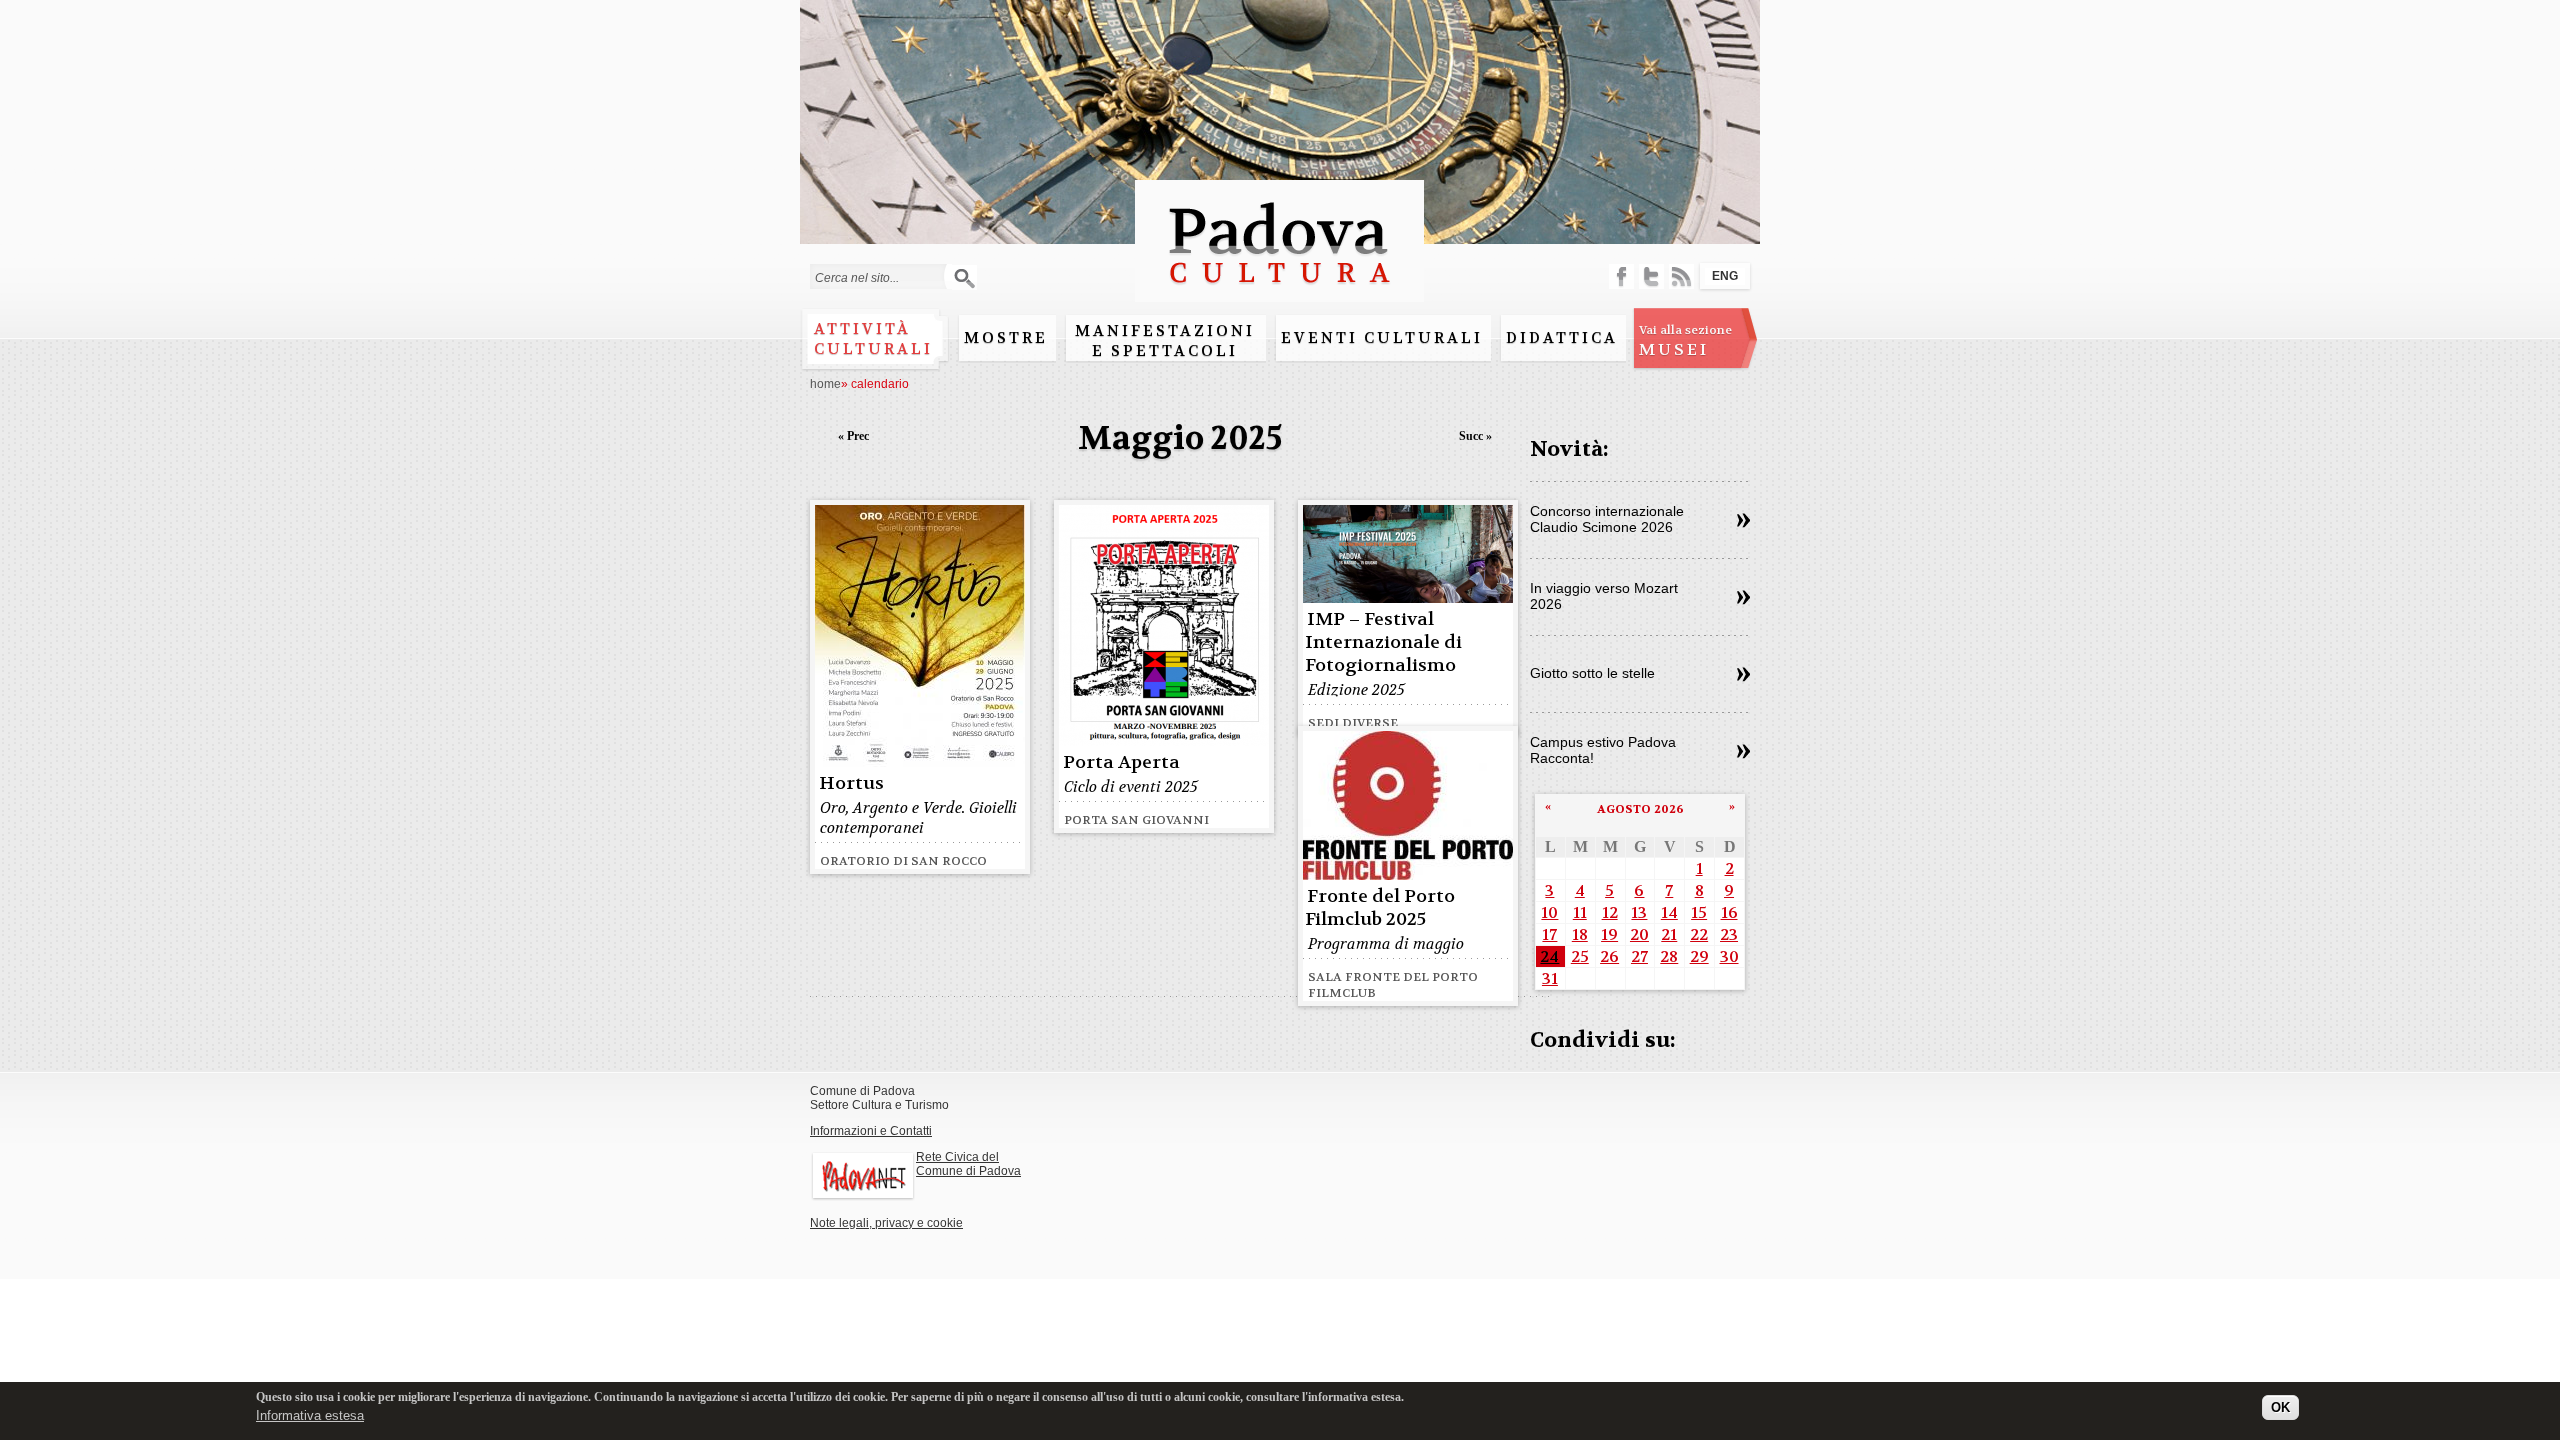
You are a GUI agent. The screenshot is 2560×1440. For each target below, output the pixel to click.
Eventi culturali (1382, 338)
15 (1699, 912)
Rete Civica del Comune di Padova (968, 1164)
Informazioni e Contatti (871, 1131)
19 (1609, 934)
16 (1729, 912)
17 (1549, 934)
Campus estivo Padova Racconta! (1603, 750)
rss (1681, 276)
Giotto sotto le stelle (1592, 673)
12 (1610, 912)
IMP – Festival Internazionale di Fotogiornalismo (1383, 642)
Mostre (1006, 338)
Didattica (1562, 338)
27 (1639, 956)
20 (1639, 934)
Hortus (851, 783)
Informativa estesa (310, 1414)
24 (1549, 956)
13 (1639, 912)
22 (1699, 934)
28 (1669, 956)
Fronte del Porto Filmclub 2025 (1380, 908)
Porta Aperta (1121, 762)
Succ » (1475, 436)
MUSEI (1685, 341)
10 (1549, 912)
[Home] (1279, 292)
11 (1580, 912)
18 (1580, 934)
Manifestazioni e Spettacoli (1165, 341)
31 (1550, 978)
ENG (1725, 276)
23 (1729, 934)
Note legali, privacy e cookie (886, 1223)
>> (1743, 521)
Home (825, 384)
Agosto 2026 (1640, 809)
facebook (1621, 276)
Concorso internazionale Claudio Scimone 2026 (1607, 519)
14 (1669, 912)
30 (1729, 956)
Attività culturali (873, 339)
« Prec (853, 436)
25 (1580, 956)
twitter (1651, 276)
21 (1669, 934)
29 (1699, 956)
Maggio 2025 (1180, 438)
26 (1609, 956)
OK (2280, 1407)
